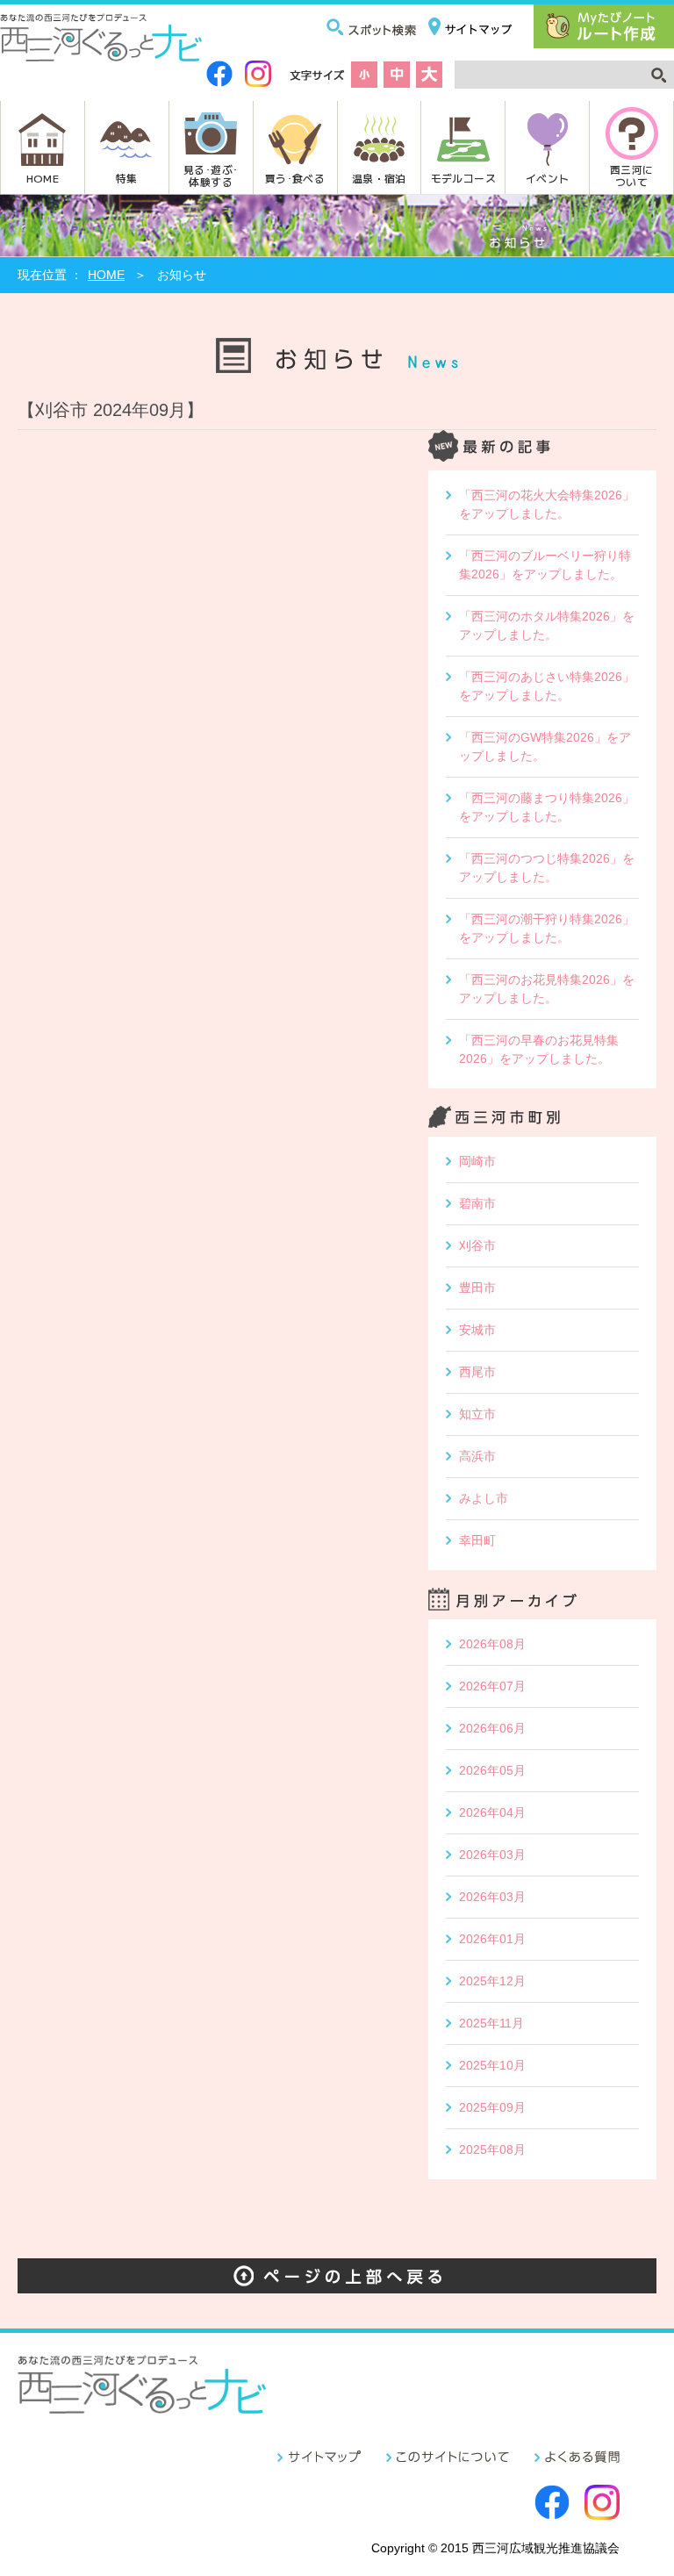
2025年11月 (491, 2023)
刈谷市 (477, 1245)
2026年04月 (492, 1812)
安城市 (477, 1330)
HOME (43, 178)
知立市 (477, 1414)
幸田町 (477, 1540)
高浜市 (477, 1456)
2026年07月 (492, 1686)
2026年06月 (492, 1728)
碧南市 (477, 1203)
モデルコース (463, 178)
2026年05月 (492, 1770)
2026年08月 (492, 1644)
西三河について (631, 175)
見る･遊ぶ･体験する (211, 175)
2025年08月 (492, 2149)
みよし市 (484, 1498)
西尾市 (477, 1372)
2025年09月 (492, 2107)
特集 (127, 178)
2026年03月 (492, 1855)
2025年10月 (492, 2065)
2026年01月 (492, 1939)
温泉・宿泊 (379, 178)
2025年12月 (492, 1981)
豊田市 (477, 1288)
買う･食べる (295, 178)
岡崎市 (477, 1161)
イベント (547, 178)
